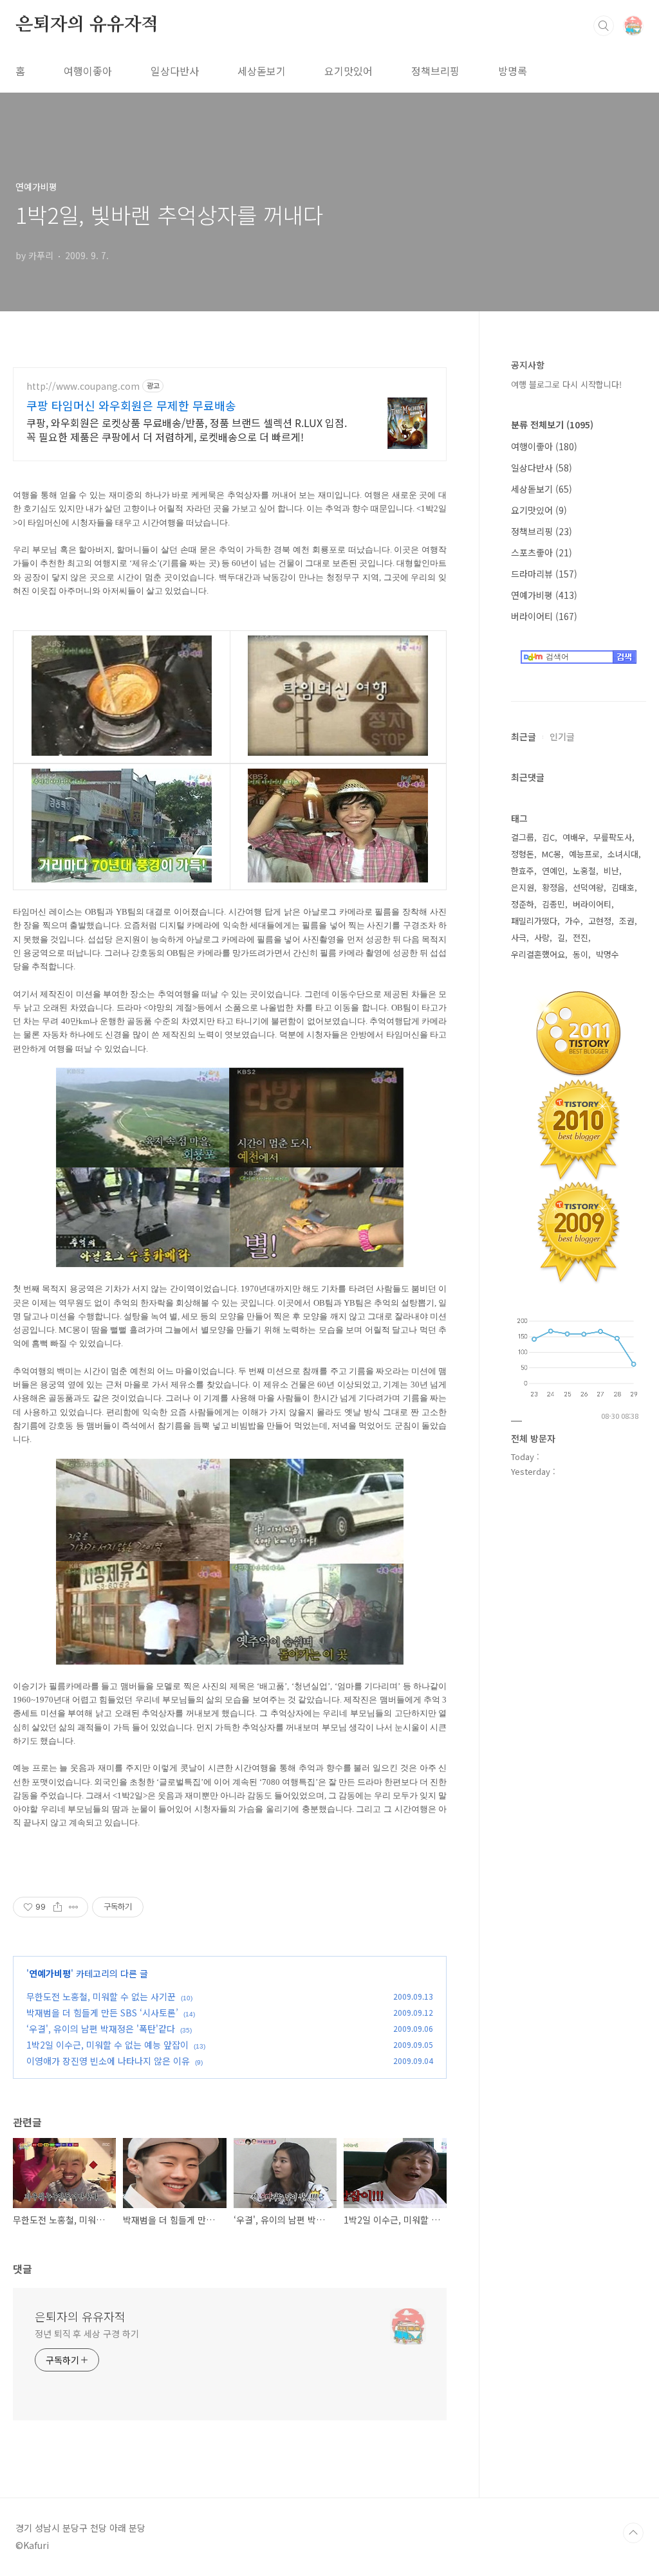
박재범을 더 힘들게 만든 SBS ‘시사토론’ (102, 2013)
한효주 (523, 871)
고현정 (600, 921)
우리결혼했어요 (538, 954)
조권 (627, 921)
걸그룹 (523, 837)
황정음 (553, 887)
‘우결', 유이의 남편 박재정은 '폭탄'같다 (101, 2029)
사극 (519, 937)
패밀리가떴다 (534, 921)
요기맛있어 (348, 71)
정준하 (523, 904)
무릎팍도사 (613, 837)
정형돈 (523, 854)
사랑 (542, 937)
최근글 (524, 736)
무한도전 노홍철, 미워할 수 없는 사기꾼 (101, 1996)
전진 (580, 937)
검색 (604, 26)
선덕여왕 (588, 887)
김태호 (623, 887)
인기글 (562, 736)
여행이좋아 (88, 71)
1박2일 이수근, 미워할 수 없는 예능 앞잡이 (107, 2045)
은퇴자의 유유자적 (87, 25)
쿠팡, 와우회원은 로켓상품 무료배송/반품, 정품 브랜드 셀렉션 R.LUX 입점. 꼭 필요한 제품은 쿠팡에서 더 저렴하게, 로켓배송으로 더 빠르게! (187, 429)
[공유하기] (58, 1907)
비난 (611, 871)
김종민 (553, 904)
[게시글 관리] (74, 1907)
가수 (573, 921)
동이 (580, 954)
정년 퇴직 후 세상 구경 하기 (87, 2334)
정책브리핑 (435, 71)
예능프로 (584, 854)
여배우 (574, 837)
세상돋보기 (262, 71)
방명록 (513, 71)
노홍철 (584, 871)
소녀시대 (623, 854)
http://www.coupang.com (83, 386)
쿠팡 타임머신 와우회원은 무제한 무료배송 (131, 405)
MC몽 (552, 854)
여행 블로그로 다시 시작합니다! (566, 384)
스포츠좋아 (542, 553)
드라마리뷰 (544, 574)
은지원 (523, 887)
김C (548, 837)
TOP (633, 2533)
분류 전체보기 (552, 425)
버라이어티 (544, 616)
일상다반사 (175, 71)
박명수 (608, 954)
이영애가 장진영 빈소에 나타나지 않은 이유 (108, 2061)
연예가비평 (50, 1973)
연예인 (553, 871)
